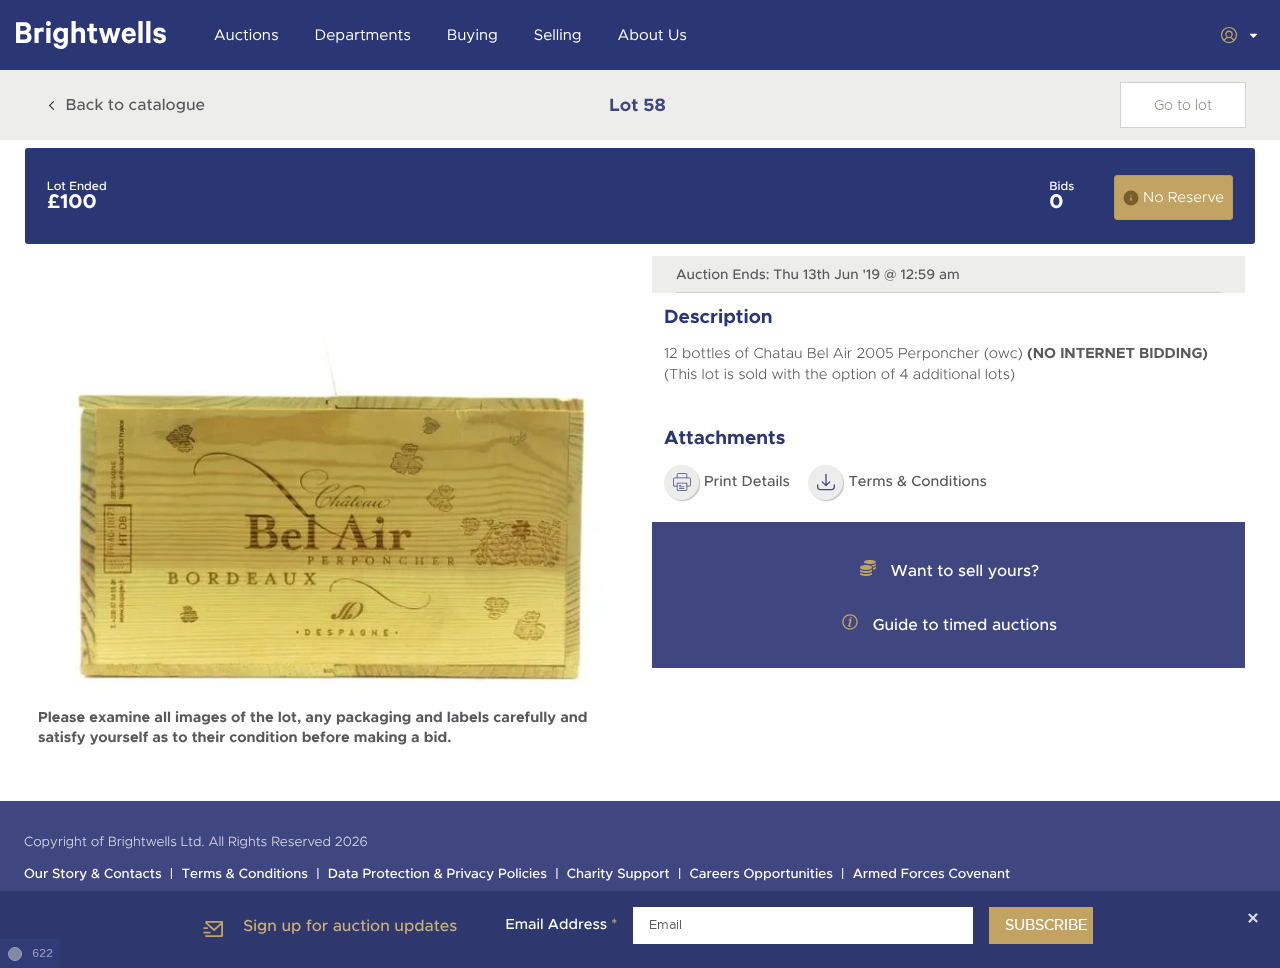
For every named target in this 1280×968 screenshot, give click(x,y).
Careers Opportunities (761, 874)
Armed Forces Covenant (932, 874)
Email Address (561, 925)
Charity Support (618, 874)
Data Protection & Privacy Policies (437, 874)
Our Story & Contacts (93, 874)
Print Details (747, 482)
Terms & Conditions (917, 482)
